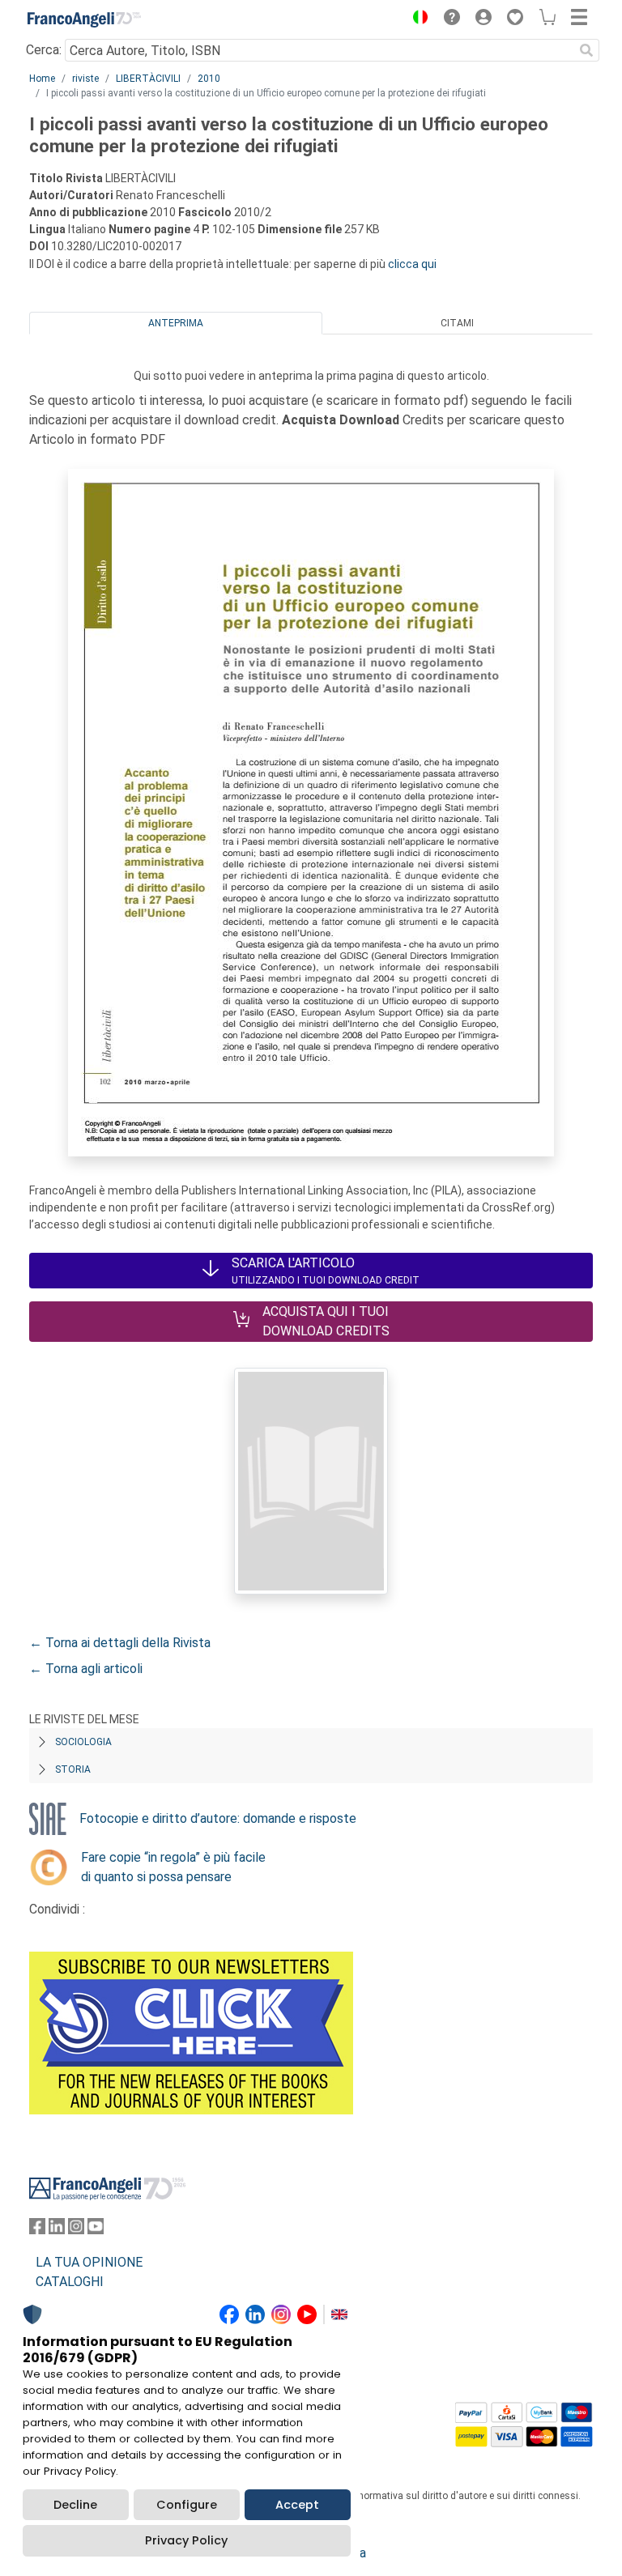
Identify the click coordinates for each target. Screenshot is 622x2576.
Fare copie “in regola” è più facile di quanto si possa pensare (173, 1867)
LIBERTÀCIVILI (148, 79)
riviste (85, 79)
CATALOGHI (70, 2282)
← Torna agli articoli (86, 1669)
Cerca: (44, 50)
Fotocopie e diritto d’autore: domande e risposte (218, 1818)
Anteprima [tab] (176, 323)
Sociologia (83, 1742)
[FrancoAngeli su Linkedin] (57, 2230)
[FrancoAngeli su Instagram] (76, 2230)
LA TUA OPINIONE (89, 2262)
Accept (297, 2505)
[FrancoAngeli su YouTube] (96, 2230)
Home (42, 79)
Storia (73, 1769)
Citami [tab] (457, 323)
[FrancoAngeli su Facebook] (37, 2230)
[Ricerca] (586, 50)
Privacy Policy (186, 2540)
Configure (187, 2505)
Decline (75, 2505)
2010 (209, 79)
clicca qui (412, 264)
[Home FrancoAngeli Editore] (84, 19)
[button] (416, 19)
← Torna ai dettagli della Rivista (120, 1643)
